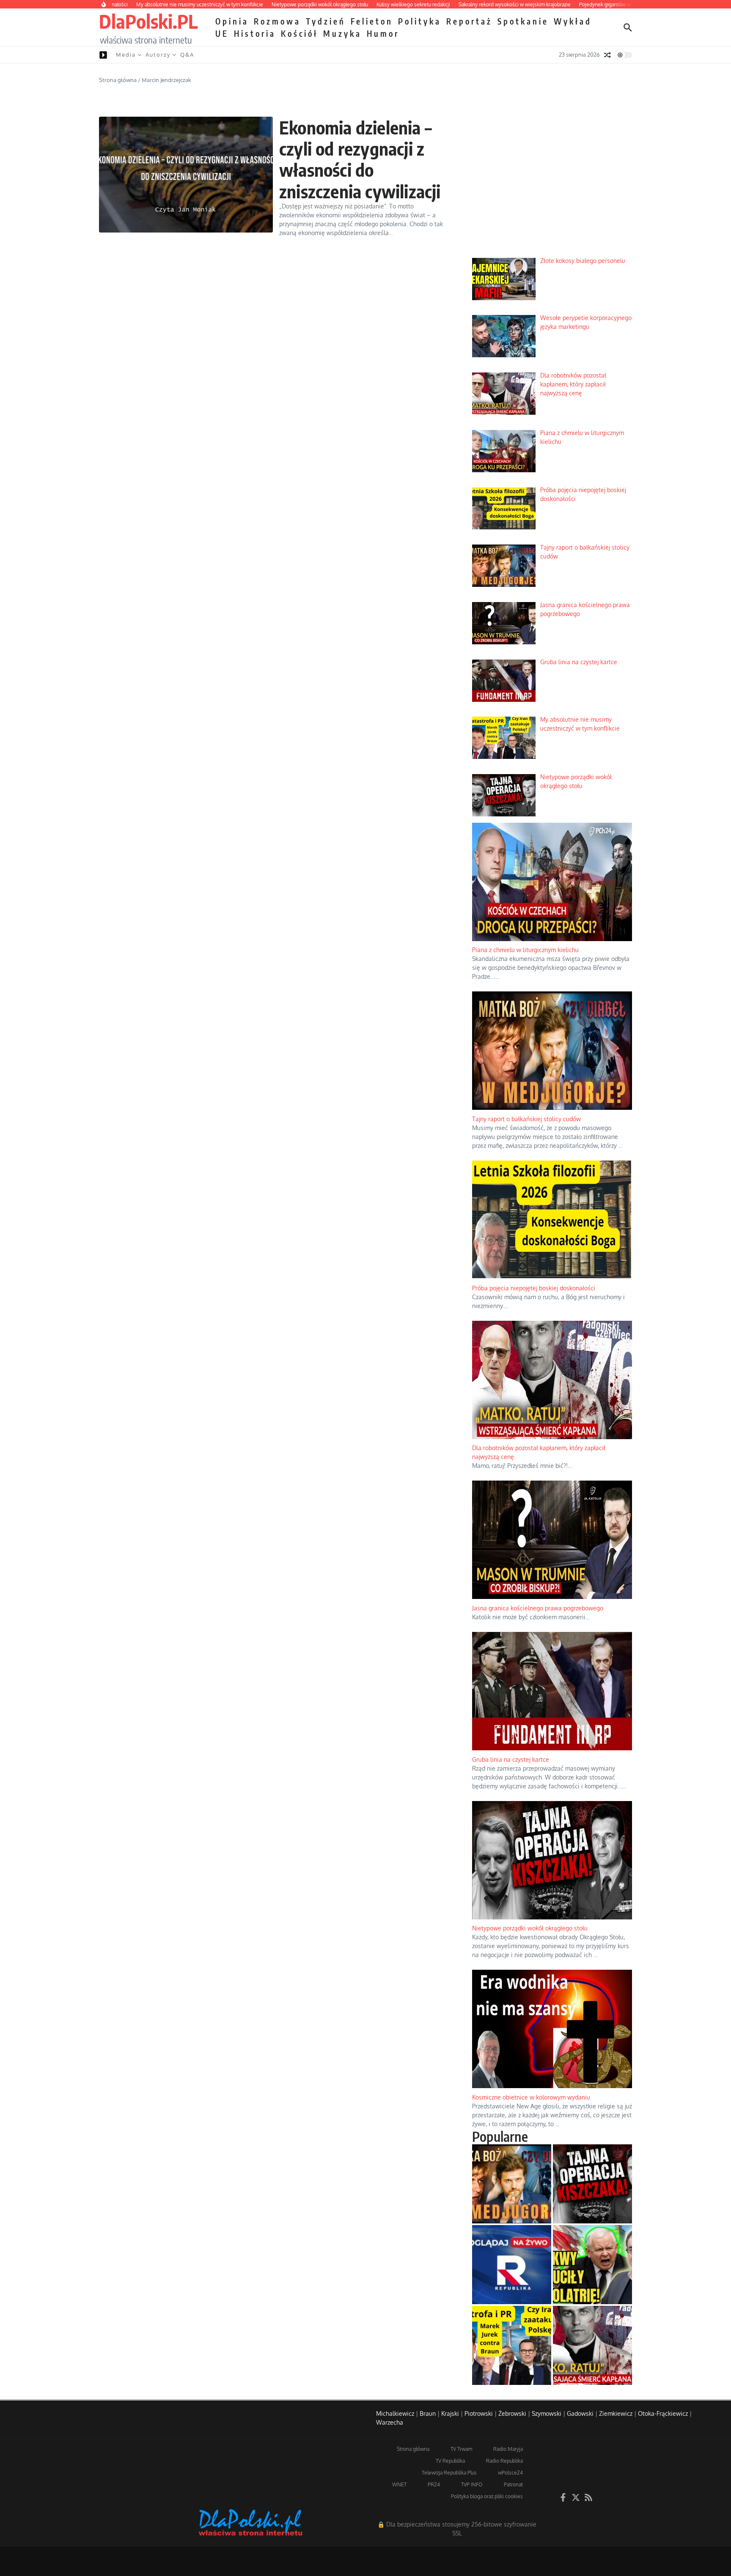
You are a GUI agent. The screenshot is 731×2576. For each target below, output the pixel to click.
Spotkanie (523, 21)
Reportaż (469, 21)
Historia (255, 33)
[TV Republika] (512, 2265)
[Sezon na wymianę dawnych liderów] (592, 2265)
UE (222, 33)
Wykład (573, 21)
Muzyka (342, 33)
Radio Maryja (508, 2449)
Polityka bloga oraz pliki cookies (487, 2496)
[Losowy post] (607, 55)
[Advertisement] (552, 186)
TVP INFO (472, 2484)
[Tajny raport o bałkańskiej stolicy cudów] (512, 2184)
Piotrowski (479, 2413)
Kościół (300, 33)
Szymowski (547, 2413)
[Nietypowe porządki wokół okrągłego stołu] (592, 2184)
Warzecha (390, 2422)
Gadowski (580, 2413)
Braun (428, 2413)
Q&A (187, 55)
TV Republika (450, 2461)
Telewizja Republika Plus (449, 2473)
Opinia (232, 21)
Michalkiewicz (395, 2413)
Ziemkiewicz (616, 2413)
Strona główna (118, 80)
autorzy (158, 55)
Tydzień (326, 21)
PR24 (434, 2484)
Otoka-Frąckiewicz (663, 2413)
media (126, 55)
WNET (399, 2484)
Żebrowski (512, 2413)
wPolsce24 (510, 2473)
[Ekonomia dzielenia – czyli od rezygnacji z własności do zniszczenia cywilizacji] (186, 175)
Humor (383, 33)
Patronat (513, 2484)
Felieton (372, 21)
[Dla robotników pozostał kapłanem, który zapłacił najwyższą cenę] (592, 2345)
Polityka (420, 21)
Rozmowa (277, 21)
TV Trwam (461, 2449)
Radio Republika (504, 2461)
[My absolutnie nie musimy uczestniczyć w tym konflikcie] (512, 2345)
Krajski (450, 2413)
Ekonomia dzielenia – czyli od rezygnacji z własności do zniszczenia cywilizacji (360, 159)
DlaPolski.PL (148, 21)
